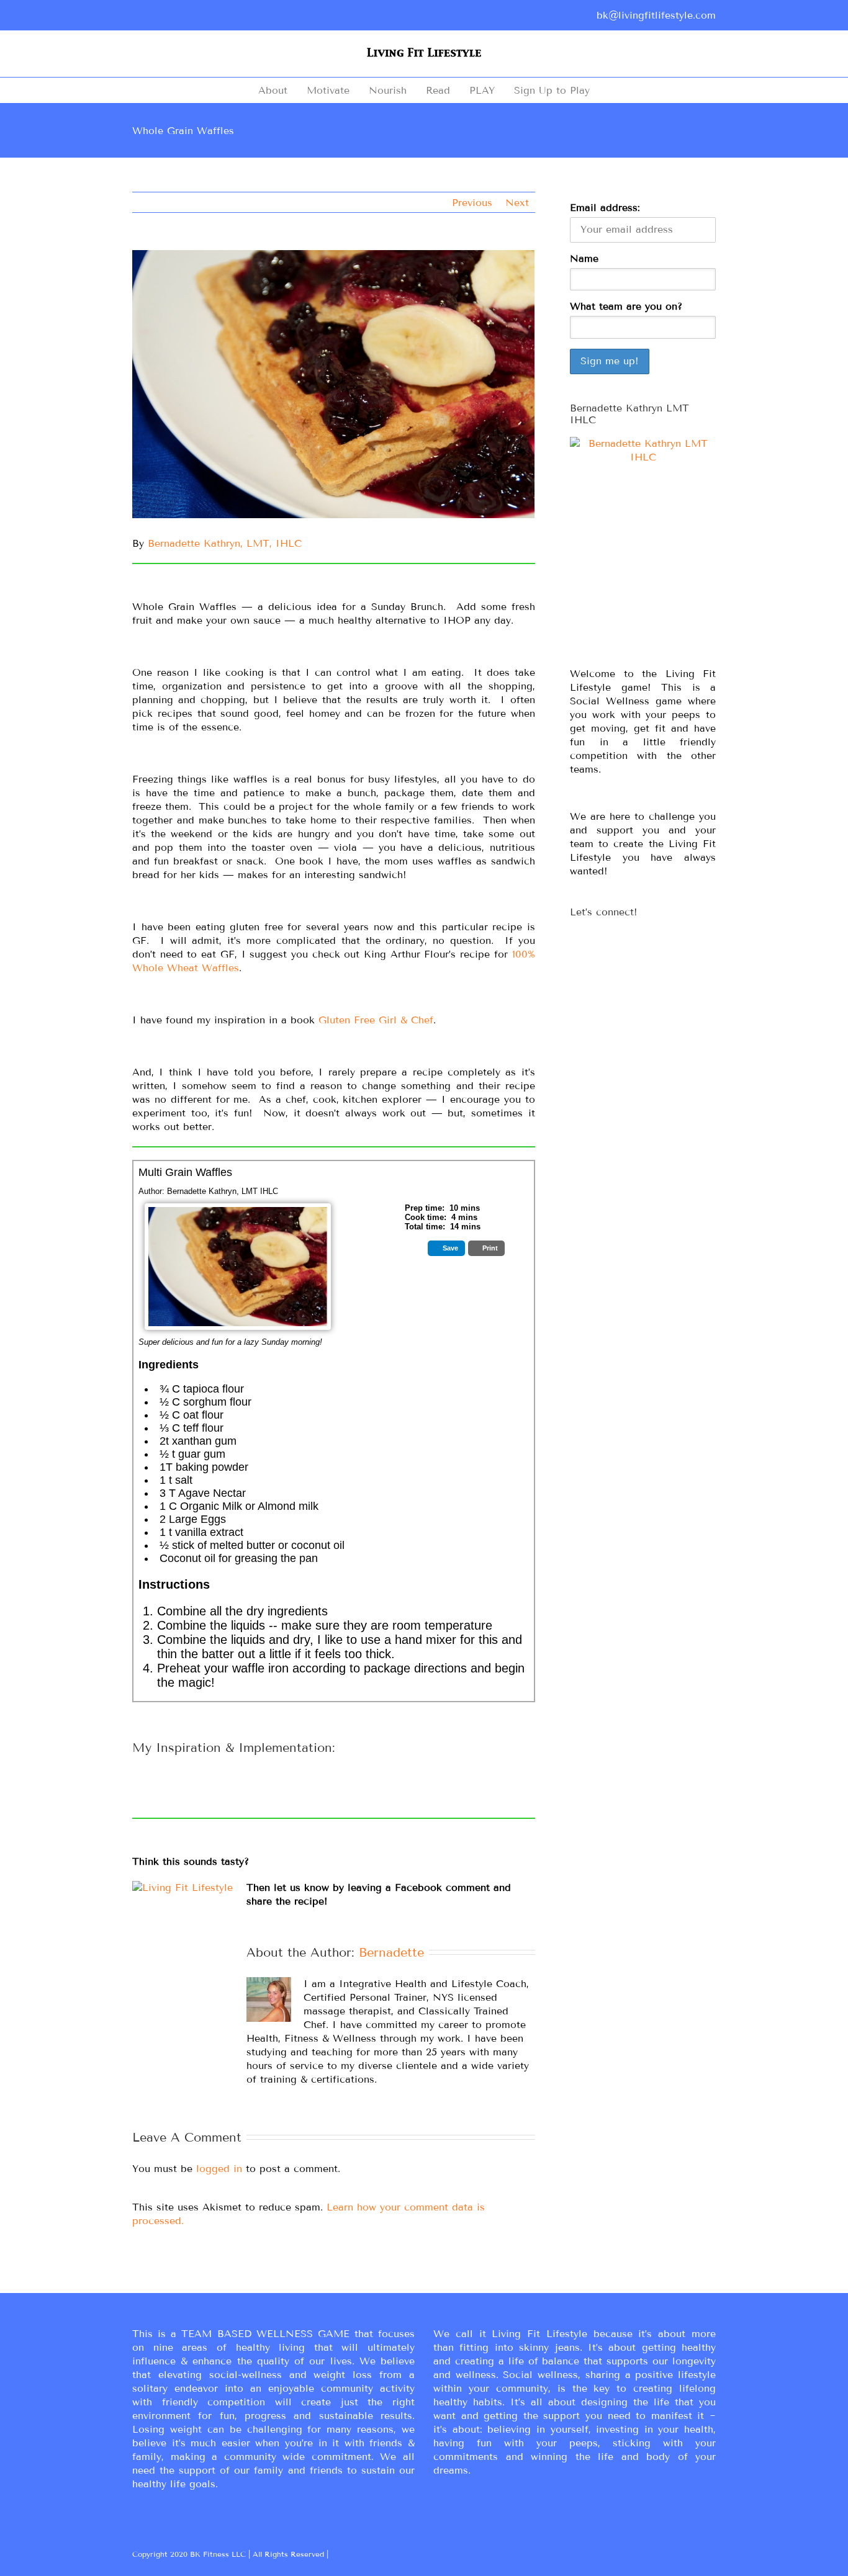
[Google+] (156, 17)
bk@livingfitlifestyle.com (656, 15)
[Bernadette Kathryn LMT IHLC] (643, 547)
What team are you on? (626, 306)
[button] (446, 1248)
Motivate (328, 90)
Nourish (388, 90)
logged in (219, 2169)
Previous (472, 203)
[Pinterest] (176, 17)
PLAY (482, 90)
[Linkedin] (215, 17)
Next (517, 203)
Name (584, 258)
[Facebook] (136, 17)
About (273, 90)
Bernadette (391, 1952)
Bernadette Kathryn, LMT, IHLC (225, 543)
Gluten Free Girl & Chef (376, 1020)
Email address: (605, 208)
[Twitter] (196, 17)
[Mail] (235, 17)
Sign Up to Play (552, 90)
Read (438, 90)
